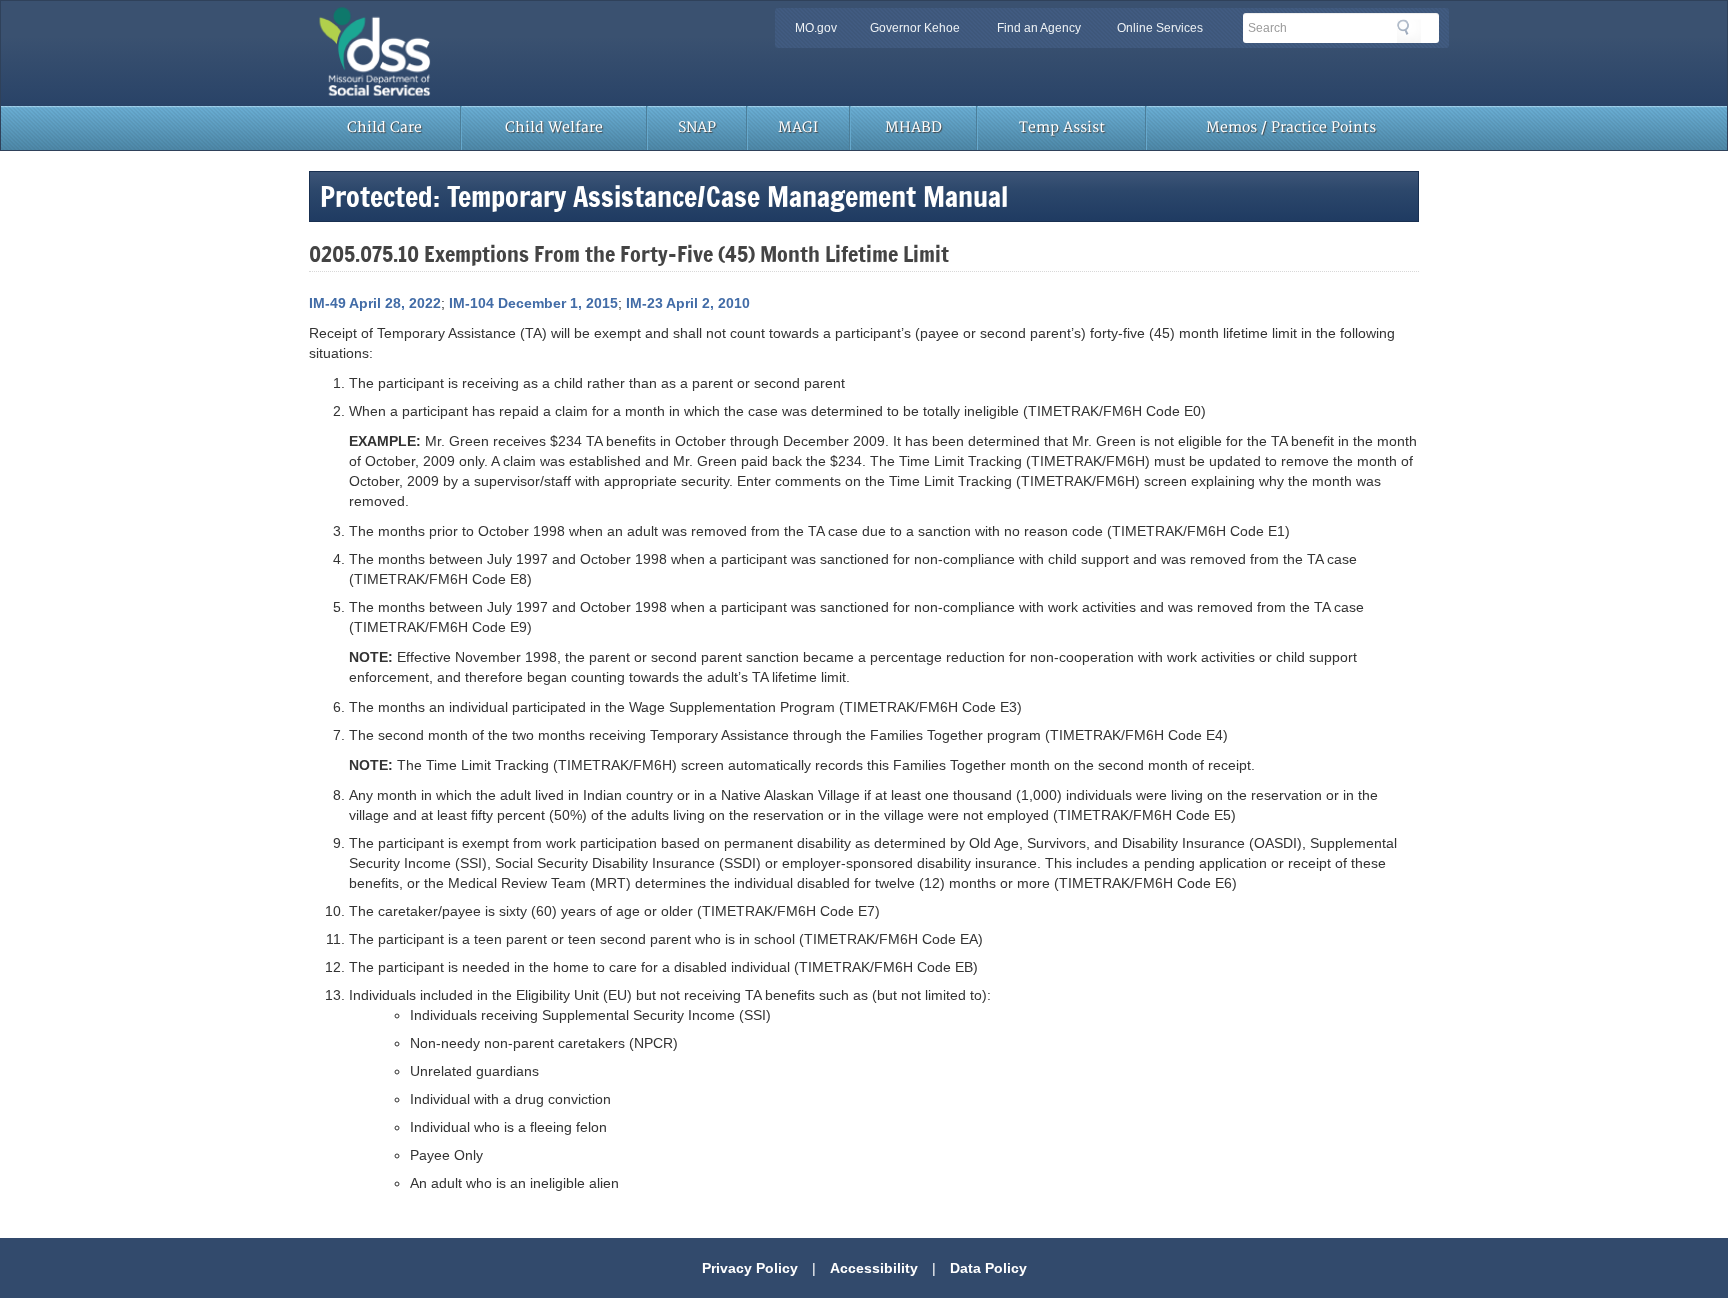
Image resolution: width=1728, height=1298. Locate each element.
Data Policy (988, 1268)
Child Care (384, 127)
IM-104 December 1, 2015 (533, 303)
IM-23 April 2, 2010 (688, 303)
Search (1409, 31)
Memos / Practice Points (1291, 127)
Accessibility (874, 1268)
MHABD (913, 127)
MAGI (798, 127)
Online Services (1160, 28)
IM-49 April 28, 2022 (375, 303)
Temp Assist (1062, 127)
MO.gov (816, 28)
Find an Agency (1039, 28)
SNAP (697, 127)
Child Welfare (554, 127)
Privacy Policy (750, 1268)
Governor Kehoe (915, 28)
